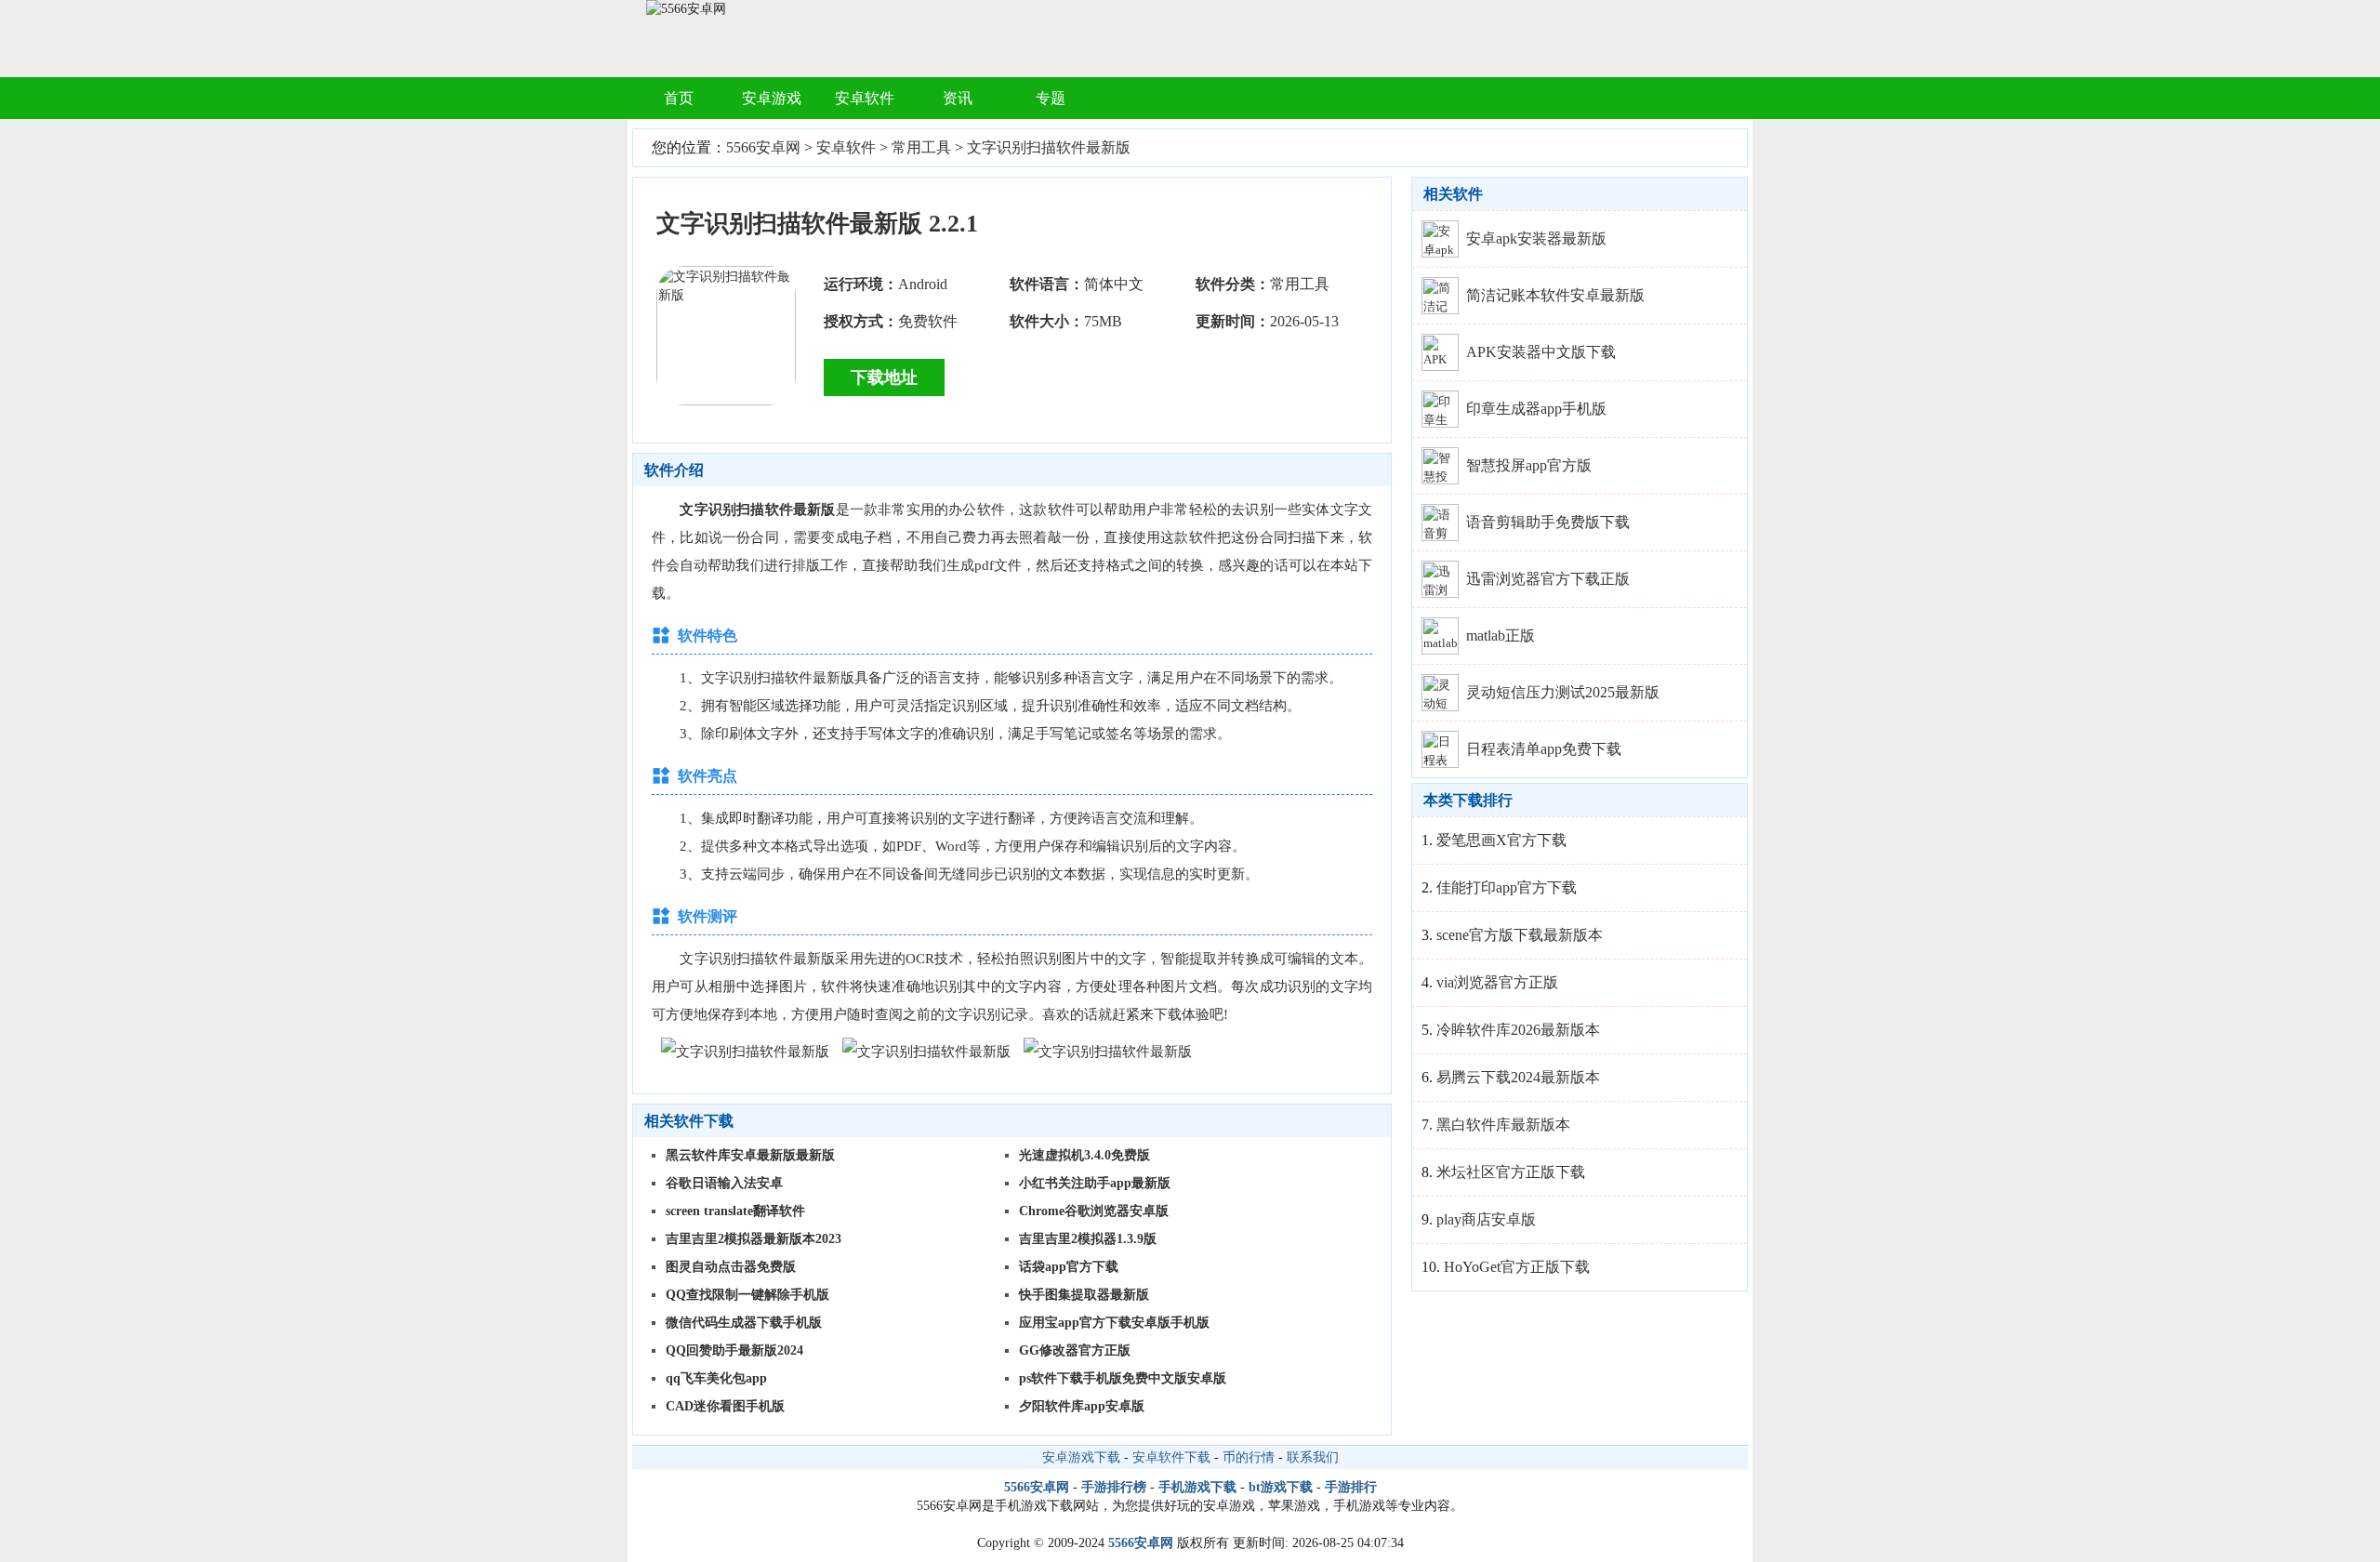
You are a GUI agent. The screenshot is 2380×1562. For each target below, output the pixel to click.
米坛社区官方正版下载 (1511, 1172)
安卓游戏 (772, 98)
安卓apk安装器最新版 (1536, 238)
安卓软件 (865, 98)
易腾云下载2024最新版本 (1518, 1077)
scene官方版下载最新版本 (1520, 935)
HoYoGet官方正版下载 (1517, 1267)
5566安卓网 (763, 147)
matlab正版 (1501, 635)
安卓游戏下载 (1081, 1457)
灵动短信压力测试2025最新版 (1563, 692)
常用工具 (921, 147)
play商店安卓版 (1486, 1219)
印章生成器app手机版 (1536, 409)
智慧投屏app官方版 (1529, 465)
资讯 (958, 98)
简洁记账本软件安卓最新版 (1555, 295)
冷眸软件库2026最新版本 (1518, 1030)
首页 (679, 98)
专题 (1051, 98)
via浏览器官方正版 (1497, 982)
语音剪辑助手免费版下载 (1548, 522)
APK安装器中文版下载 (1541, 352)
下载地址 (884, 377)
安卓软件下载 (1171, 1457)
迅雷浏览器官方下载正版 (1548, 579)
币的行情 (1249, 1457)
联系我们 (1313, 1457)
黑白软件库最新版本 (1503, 1125)
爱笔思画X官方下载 (1501, 840)
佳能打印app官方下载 (1507, 887)
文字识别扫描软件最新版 (1049, 147)
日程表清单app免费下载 (1544, 749)
